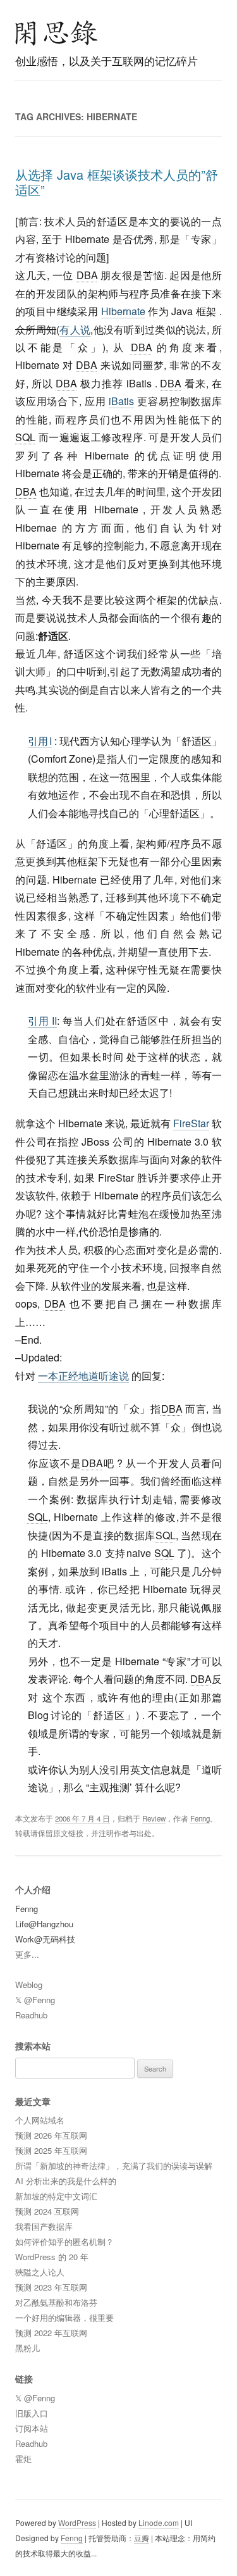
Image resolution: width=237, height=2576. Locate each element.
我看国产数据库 (44, 2226)
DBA (87, 275)
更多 (23, 1954)
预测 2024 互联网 (47, 2211)
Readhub (31, 2015)
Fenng (200, 1818)
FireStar (191, 1123)
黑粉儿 (27, 2348)
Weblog (29, 1985)
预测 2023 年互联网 (51, 2287)
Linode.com (159, 2523)
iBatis (121, 401)
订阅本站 (32, 2428)
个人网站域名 (40, 2120)
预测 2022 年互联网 (51, 2333)
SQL (25, 437)
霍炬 (23, 2459)
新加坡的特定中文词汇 (56, 2196)
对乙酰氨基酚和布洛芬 (56, 2302)
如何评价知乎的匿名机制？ (64, 2241)
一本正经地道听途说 (83, 1376)
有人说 (75, 329)
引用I (40, 741)
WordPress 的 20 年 (52, 2257)
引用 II (43, 1021)
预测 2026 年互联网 (51, 2135)
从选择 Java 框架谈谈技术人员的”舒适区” (117, 182)
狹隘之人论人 (40, 2272)
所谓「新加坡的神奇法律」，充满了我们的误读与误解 (114, 2166)
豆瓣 (142, 2538)
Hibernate (123, 311)
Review (154, 1818)
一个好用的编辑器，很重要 (64, 2317)
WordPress (77, 2523)
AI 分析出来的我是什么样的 (66, 2181)
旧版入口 (32, 2413)
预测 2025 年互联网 (51, 2150)
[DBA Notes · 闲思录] (57, 33)
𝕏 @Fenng (35, 2000)
